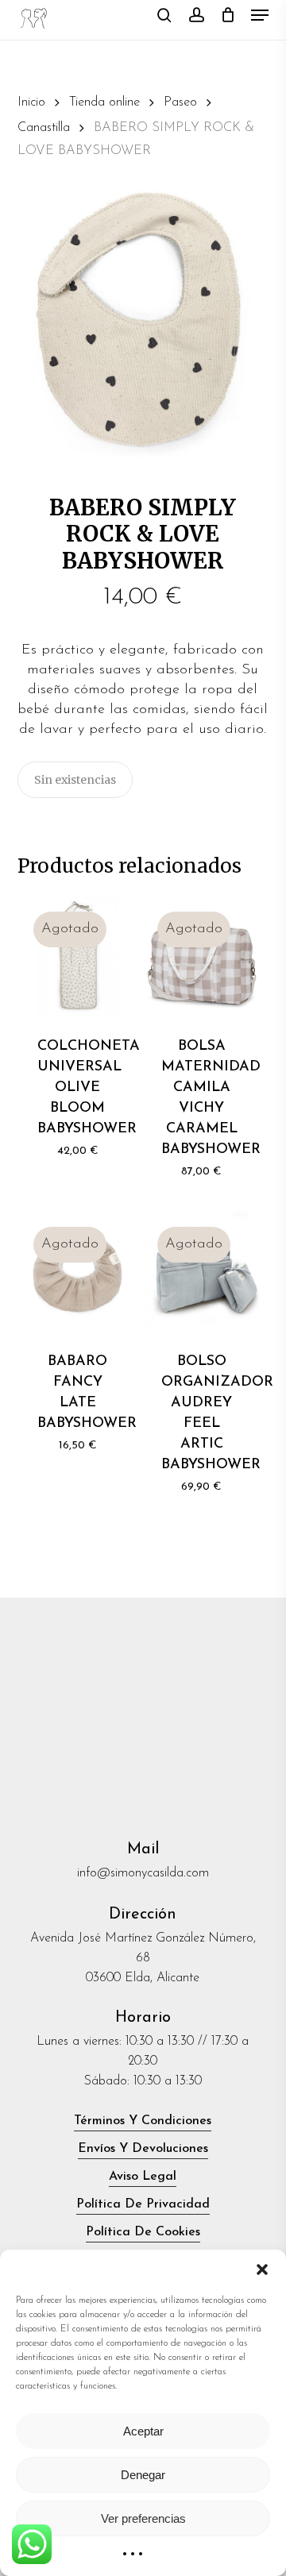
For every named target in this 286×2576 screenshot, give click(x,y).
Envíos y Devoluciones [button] (143, 2149)
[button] (262, 2269)
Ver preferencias (143, 2518)
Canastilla (44, 128)
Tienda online (104, 102)
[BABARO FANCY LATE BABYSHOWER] (78, 1271)
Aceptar (143, 2431)
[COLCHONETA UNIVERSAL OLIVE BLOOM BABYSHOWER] (78, 956)
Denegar (143, 2475)
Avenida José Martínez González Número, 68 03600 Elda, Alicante (143, 1958)
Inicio (31, 102)
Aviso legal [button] (143, 2177)
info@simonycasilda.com (143, 1873)
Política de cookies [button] (143, 2232)
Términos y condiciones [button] (143, 2121)
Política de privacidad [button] (143, 2204)
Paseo (180, 102)
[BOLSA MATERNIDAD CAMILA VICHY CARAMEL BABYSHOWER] (202, 956)
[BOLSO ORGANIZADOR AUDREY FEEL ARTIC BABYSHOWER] (202, 1271)
